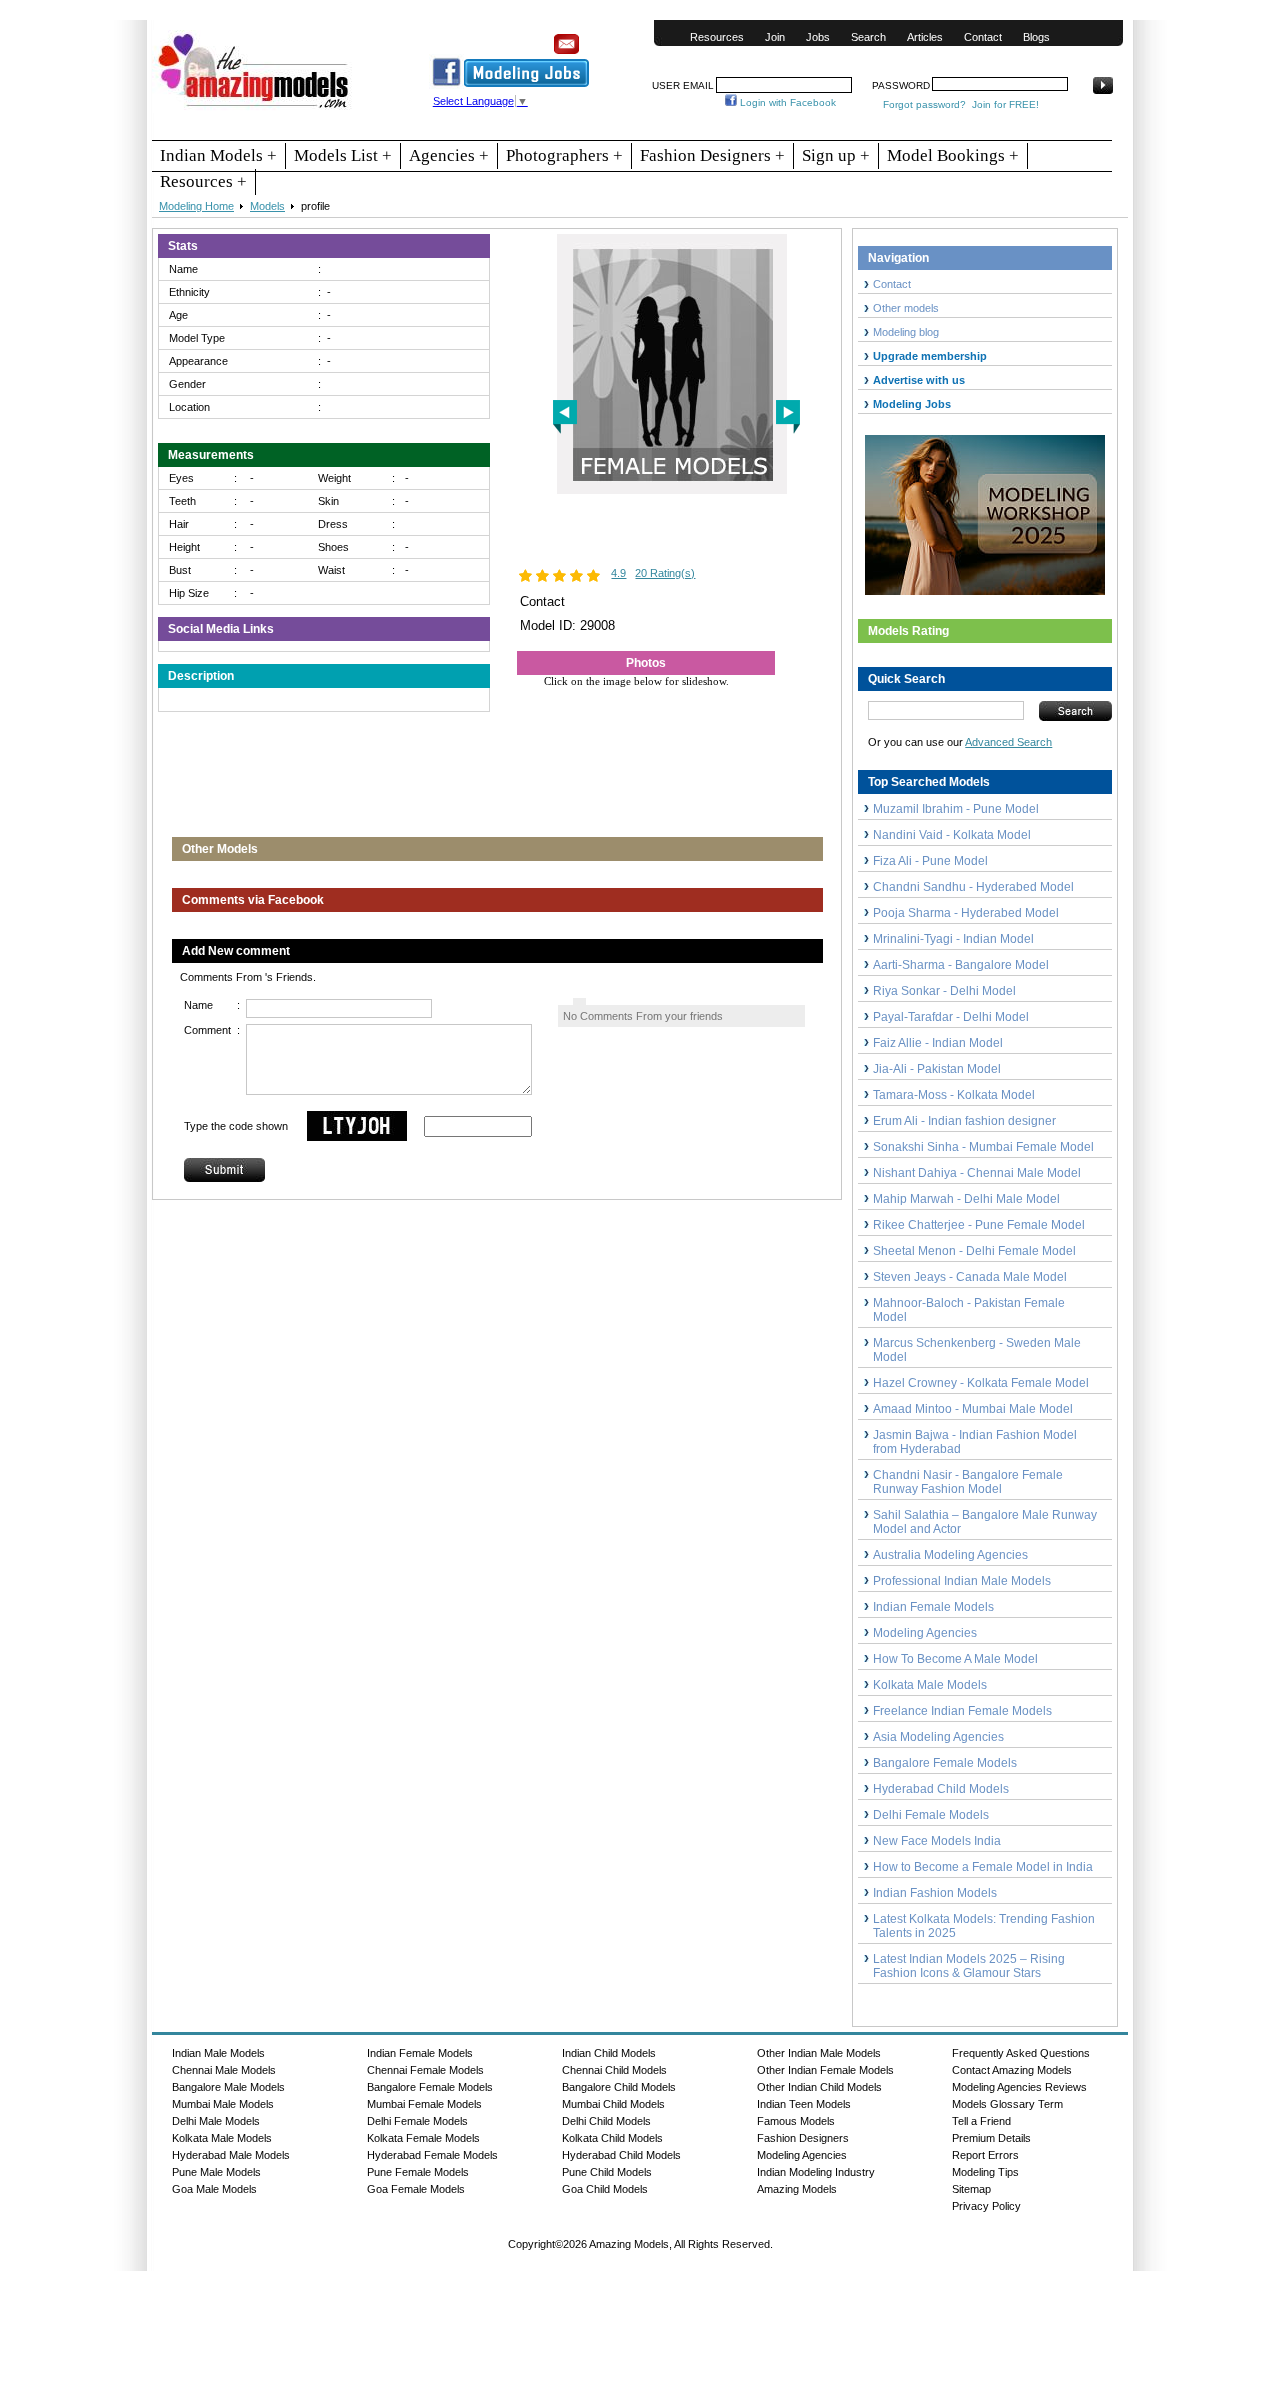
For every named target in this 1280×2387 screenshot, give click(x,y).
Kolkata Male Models (930, 1685)
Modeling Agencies (925, 1633)
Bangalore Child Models (619, 2087)
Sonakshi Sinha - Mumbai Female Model (983, 1147)
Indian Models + (218, 155)
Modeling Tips (985, 2172)
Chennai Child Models (614, 2070)
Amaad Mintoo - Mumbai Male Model (973, 1409)
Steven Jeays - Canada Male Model (970, 1277)
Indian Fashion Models (935, 1893)
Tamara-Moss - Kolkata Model (954, 1095)
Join (775, 37)
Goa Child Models (605, 2189)
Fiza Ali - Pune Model (930, 861)
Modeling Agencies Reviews (1019, 2087)
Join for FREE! (1005, 104)
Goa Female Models (416, 2189)
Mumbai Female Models (424, 2104)
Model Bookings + (953, 155)
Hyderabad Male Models (231, 2155)
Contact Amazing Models (1012, 2070)
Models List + (343, 155)
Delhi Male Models (216, 2121)
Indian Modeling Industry (816, 2172)
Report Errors (985, 2155)
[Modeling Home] (254, 109)
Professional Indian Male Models (962, 1581)
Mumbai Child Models (613, 2104)
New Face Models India (937, 1841)
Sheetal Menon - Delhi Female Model (974, 1251)
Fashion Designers (803, 2138)
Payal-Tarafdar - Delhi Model (951, 1017)
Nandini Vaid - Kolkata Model (952, 835)
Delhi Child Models (606, 2121)
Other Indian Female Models (825, 2070)
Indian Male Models (218, 2053)
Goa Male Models (214, 2189)
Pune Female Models (418, 2172)
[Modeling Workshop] (985, 511)
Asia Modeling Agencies (938, 1737)
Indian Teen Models (804, 2104)
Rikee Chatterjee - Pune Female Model (979, 1225)
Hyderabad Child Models (941, 1789)
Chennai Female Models (425, 2070)
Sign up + (836, 155)
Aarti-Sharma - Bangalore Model (961, 965)
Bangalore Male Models (228, 2087)
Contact (983, 37)
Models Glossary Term (1007, 2104)
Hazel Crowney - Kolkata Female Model (981, 1383)
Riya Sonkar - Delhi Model (944, 991)
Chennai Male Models (224, 2070)
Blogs (1036, 37)
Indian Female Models (933, 1607)
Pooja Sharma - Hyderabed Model (966, 913)
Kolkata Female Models (423, 2138)
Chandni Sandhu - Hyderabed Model (973, 887)
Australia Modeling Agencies (950, 1555)
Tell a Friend (981, 2121)
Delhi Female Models (931, 1815)
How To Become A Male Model (955, 1659)
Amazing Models (797, 2189)
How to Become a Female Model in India (983, 1867)
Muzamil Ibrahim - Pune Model (956, 809)
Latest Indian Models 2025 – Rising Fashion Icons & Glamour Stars (969, 1966)
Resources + (203, 181)
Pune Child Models (607, 2172)
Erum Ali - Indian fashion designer (964, 1121)
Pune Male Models (216, 2172)
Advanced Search (1008, 742)
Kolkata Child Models (612, 2138)
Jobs (818, 37)
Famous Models (796, 2121)
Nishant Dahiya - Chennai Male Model (977, 1173)
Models (267, 206)
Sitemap (971, 2189)
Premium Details (991, 2138)
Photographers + (564, 155)
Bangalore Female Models (945, 1763)
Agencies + (449, 155)
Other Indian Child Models (819, 2087)
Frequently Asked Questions (1021, 2053)
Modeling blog (909, 332)
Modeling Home (196, 206)
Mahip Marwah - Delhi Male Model (966, 1199)
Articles (925, 37)
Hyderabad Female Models (432, 2155)
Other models (906, 308)
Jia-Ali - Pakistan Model (937, 1069)
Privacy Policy (986, 2206)
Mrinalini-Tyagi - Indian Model (953, 939)
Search (868, 37)
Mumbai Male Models (223, 2104)
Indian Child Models (609, 2053)
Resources (717, 37)
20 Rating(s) (665, 573)
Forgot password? (924, 104)
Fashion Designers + (712, 155)
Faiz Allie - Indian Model (938, 1043)
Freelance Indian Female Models (962, 1711)
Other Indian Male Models (819, 2053)
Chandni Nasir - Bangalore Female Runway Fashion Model (968, 1482)
